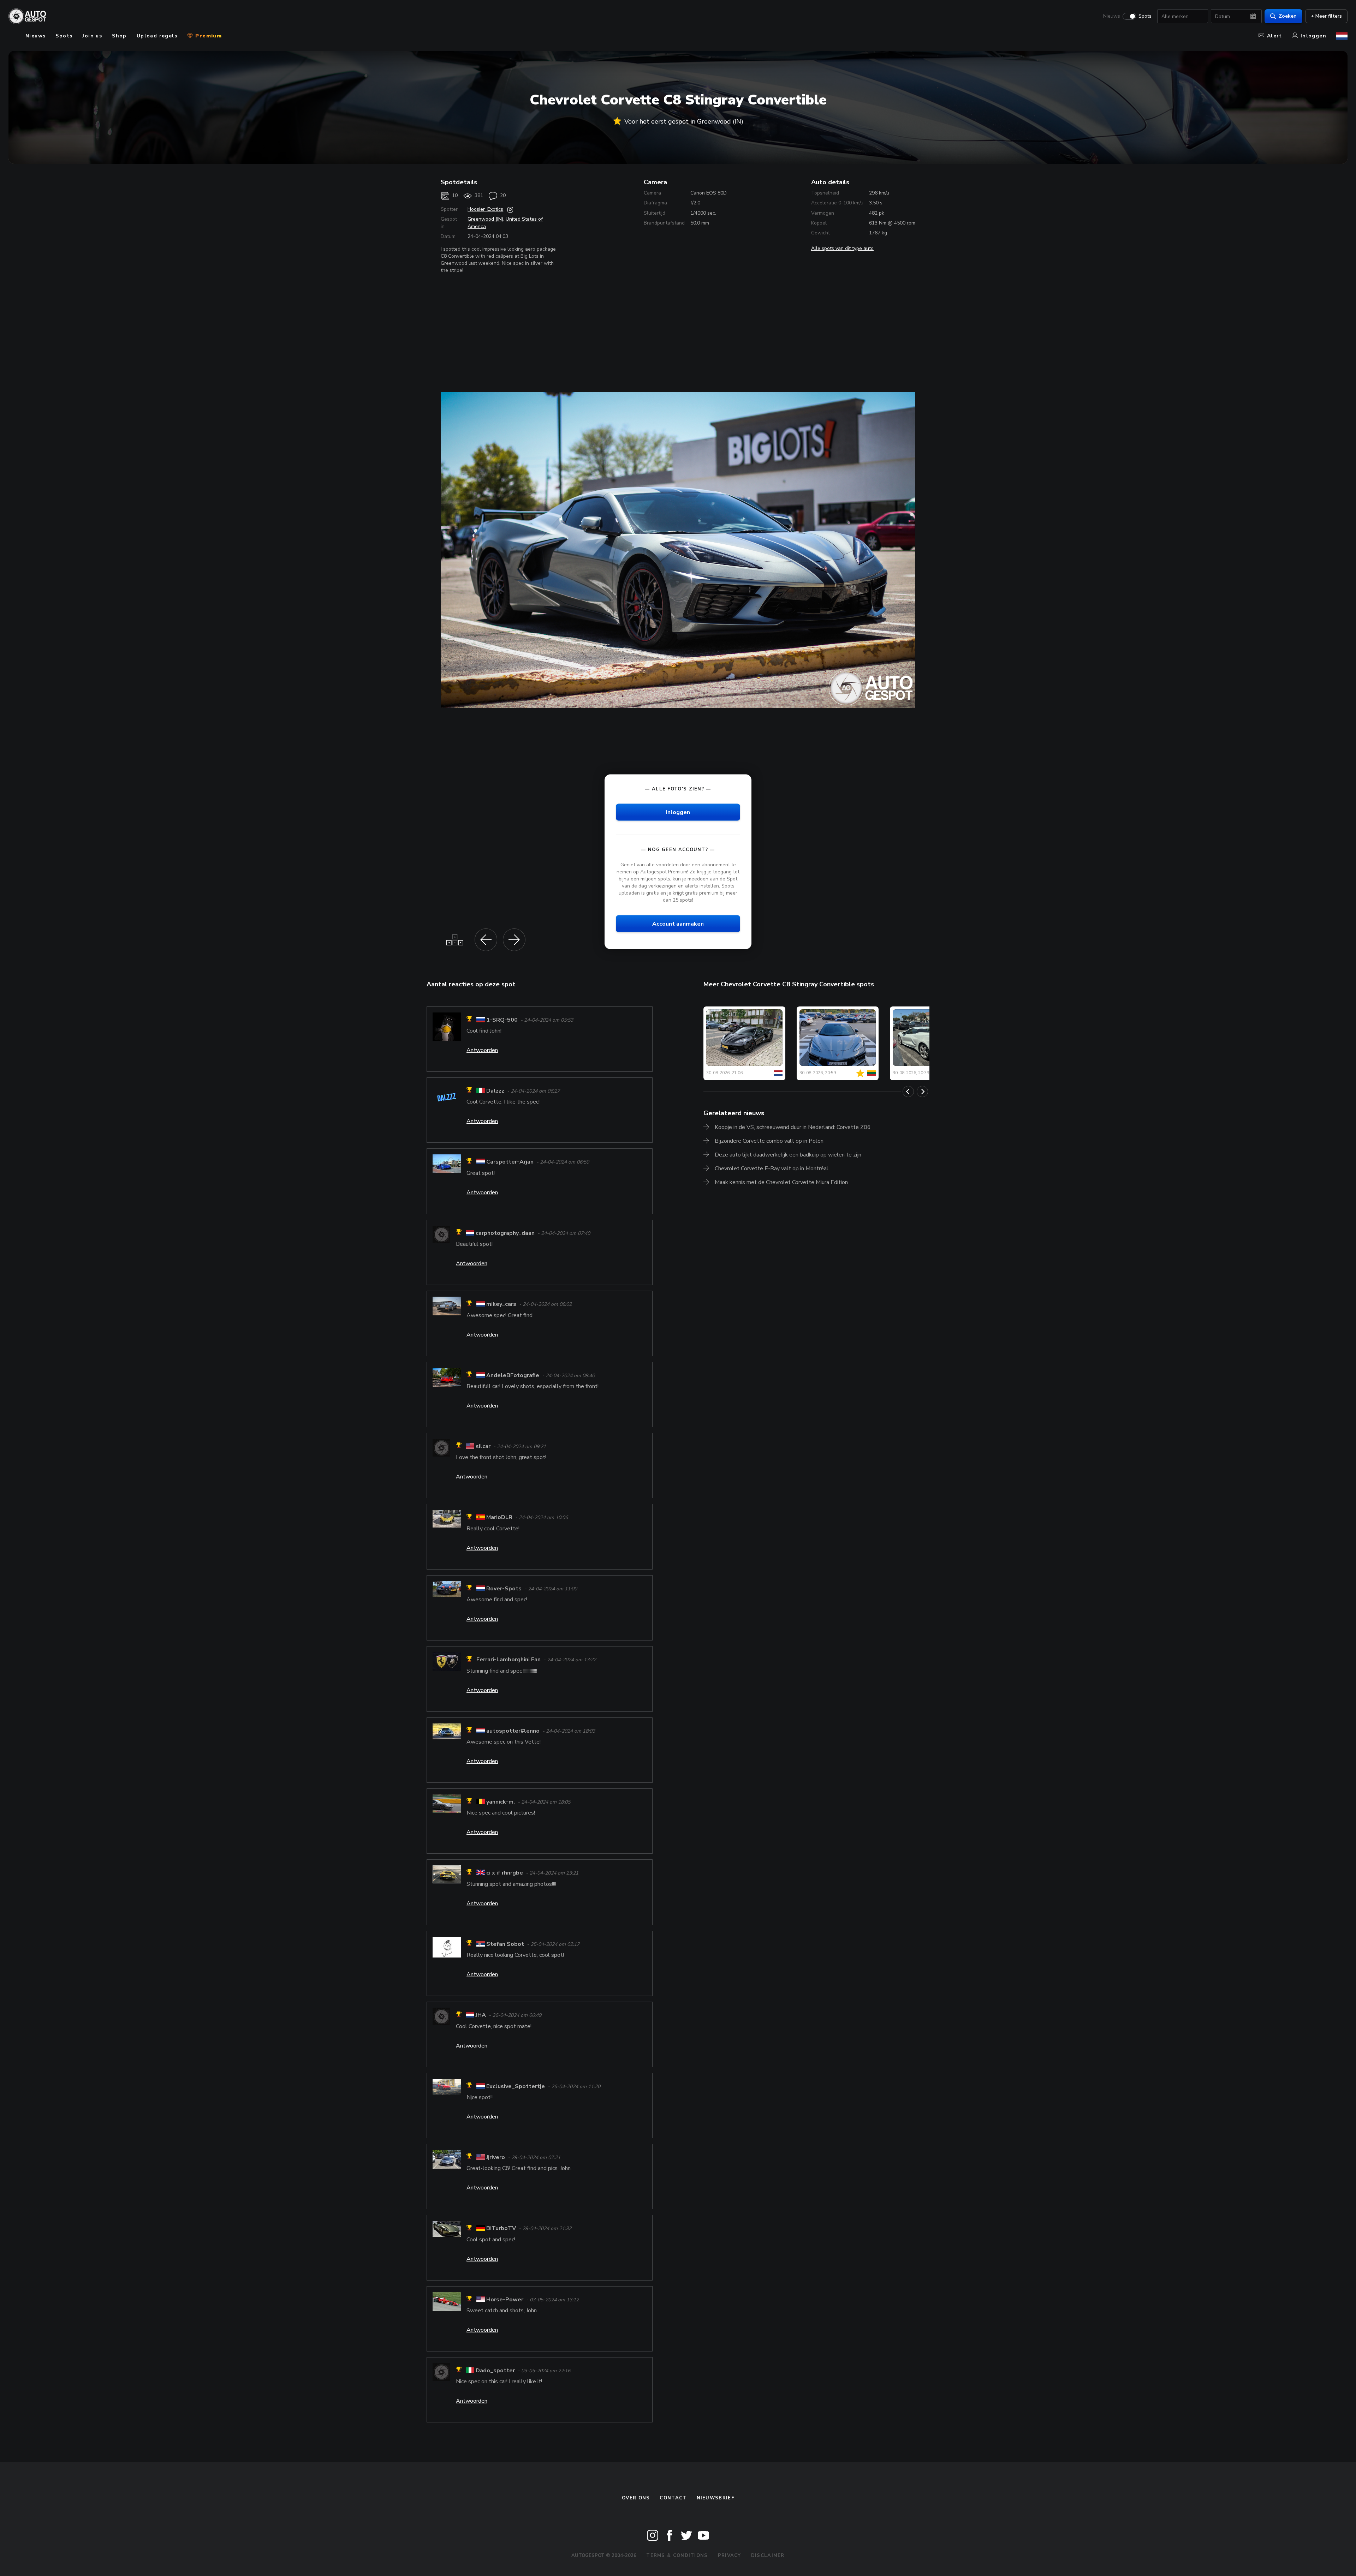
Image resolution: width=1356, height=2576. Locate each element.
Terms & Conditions (677, 2556)
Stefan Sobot (505, 1944)
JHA (481, 2015)
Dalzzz (495, 1091)
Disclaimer (768, 2556)
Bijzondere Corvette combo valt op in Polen (769, 1141)
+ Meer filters (1326, 16)
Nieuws (1112, 16)
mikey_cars (501, 1304)
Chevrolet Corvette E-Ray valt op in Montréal (772, 1169)
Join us (92, 36)
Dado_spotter (495, 2371)
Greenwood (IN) (485, 219)
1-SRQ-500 (502, 1020)
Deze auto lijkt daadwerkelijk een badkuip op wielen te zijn (788, 1155)
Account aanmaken (678, 924)
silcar (483, 1446)
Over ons (636, 2498)
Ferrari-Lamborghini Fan (509, 1660)
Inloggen (1313, 36)
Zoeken (1288, 16)
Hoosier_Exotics (485, 209)
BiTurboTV (501, 2229)
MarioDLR (499, 1518)
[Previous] (908, 1092)
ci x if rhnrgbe (505, 1873)
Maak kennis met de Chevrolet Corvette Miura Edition (781, 1182)
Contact (673, 2498)
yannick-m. (501, 1802)
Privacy (730, 2556)
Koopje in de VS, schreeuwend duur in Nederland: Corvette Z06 (793, 1127)
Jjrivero (496, 2157)
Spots (1145, 16)
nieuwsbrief (715, 2498)
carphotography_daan (505, 1233)
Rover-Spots (504, 1589)
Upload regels (157, 36)
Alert (1275, 36)
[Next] (922, 1092)
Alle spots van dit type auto (842, 248)
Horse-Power (505, 2300)
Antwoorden (482, 1050)
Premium (208, 36)
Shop (119, 36)
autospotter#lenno (513, 1731)
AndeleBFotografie (513, 1375)
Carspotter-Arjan (510, 1162)
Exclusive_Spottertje (516, 2086)
